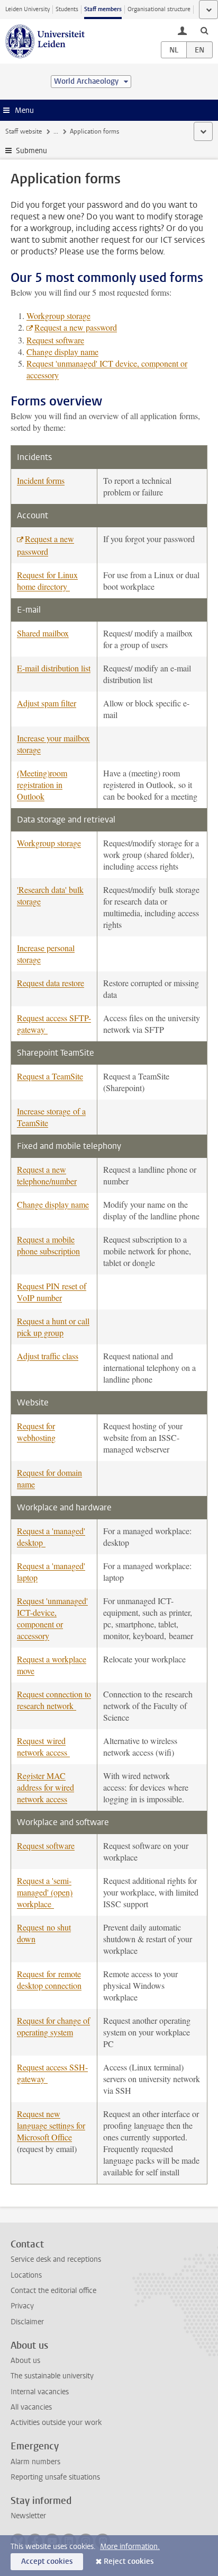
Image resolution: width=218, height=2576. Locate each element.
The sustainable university (52, 2376)
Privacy (22, 2306)
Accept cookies (47, 2561)
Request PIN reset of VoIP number (52, 1292)
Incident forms (41, 480)
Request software (55, 340)
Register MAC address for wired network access (46, 1787)
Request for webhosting (36, 1432)
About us (25, 2361)
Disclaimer (27, 2322)
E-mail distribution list (54, 668)
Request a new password (76, 327)
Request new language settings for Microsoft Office (51, 2125)
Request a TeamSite (50, 1076)
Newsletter (28, 2516)
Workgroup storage (58, 316)
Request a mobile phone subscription (48, 1245)
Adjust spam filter (47, 703)
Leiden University (28, 9)
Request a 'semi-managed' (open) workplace (45, 1892)
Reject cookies (129, 2561)
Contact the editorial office (53, 2291)
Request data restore (51, 983)
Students (67, 9)
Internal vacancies (40, 2392)
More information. (130, 2547)
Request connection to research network (54, 1700)
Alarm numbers (35, 2462)
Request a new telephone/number (47, 1175)
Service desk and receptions (56, 2259)
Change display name (62, 352)
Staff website (24, 131)
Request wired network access (43, 1746)
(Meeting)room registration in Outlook (42, 785)
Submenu (31, 151)
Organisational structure (159, 9)
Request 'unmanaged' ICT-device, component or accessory (52, 1618)
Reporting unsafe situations (55, 2477)
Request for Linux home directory (47, 581)
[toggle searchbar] (204, 30)
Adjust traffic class (48, 1356)
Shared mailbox (43, 633)
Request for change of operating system (53, 2026)
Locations (26, 2275)
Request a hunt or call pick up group (53, 1327)
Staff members (103, 9)
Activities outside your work (56, 2423)
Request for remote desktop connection (49, 1980)
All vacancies (31, 2407)
